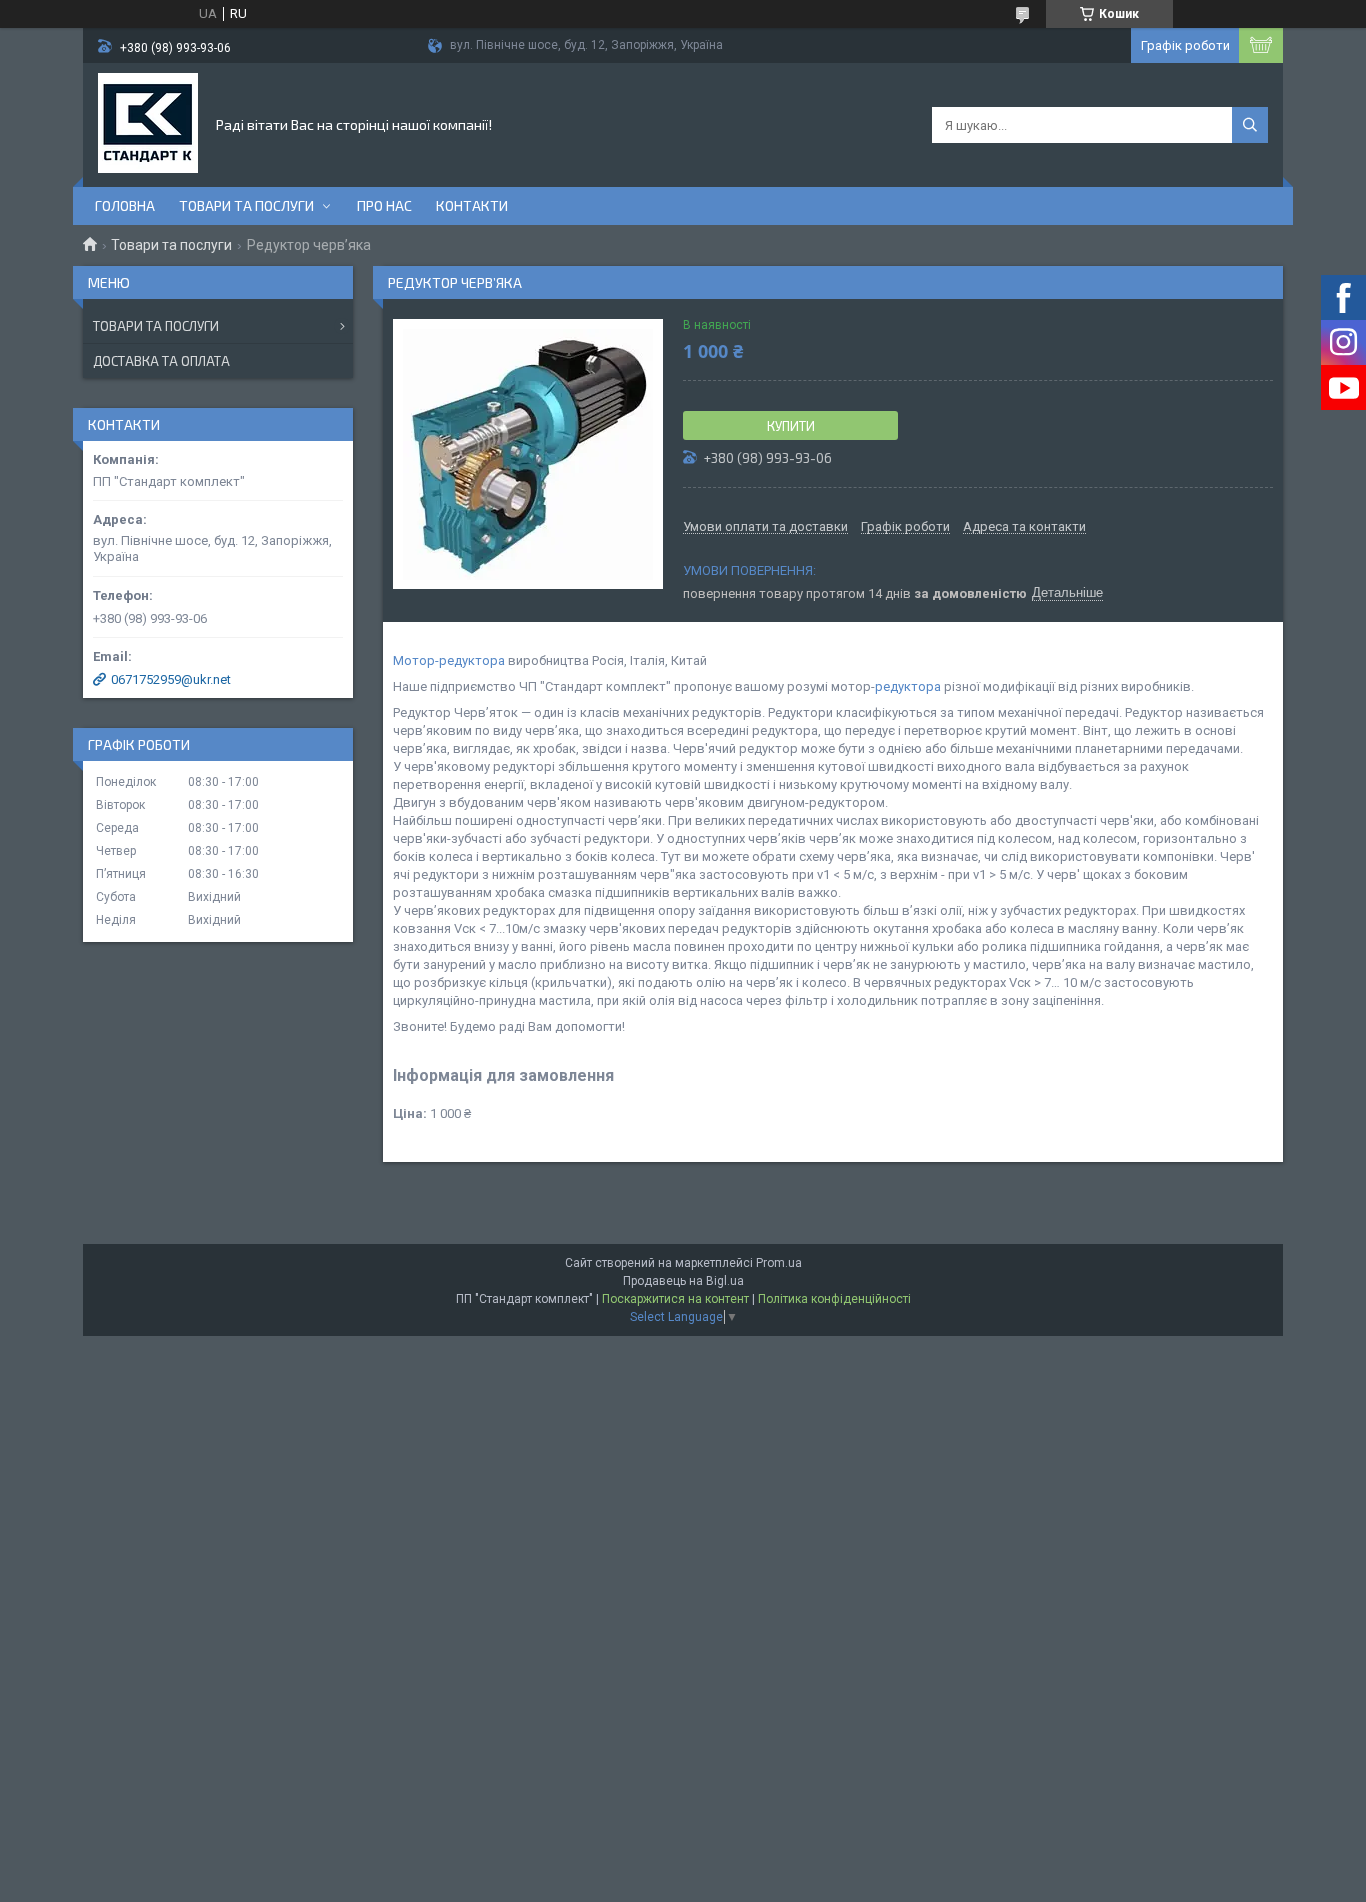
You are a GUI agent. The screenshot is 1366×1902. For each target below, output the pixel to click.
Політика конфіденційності (834, 1299)
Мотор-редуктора (449, 660)
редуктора (908, 686)
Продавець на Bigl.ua (683, 1281)
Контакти (472, 205)
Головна (125, 205)
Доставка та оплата (161, 361)
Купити (791, 426)
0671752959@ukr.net (171, 679)
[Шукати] (1250, 125)
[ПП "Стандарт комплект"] (148, 123)
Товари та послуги (246, 205)
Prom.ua (779, 1263)
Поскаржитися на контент (675, 1299)
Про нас (384, 205)
